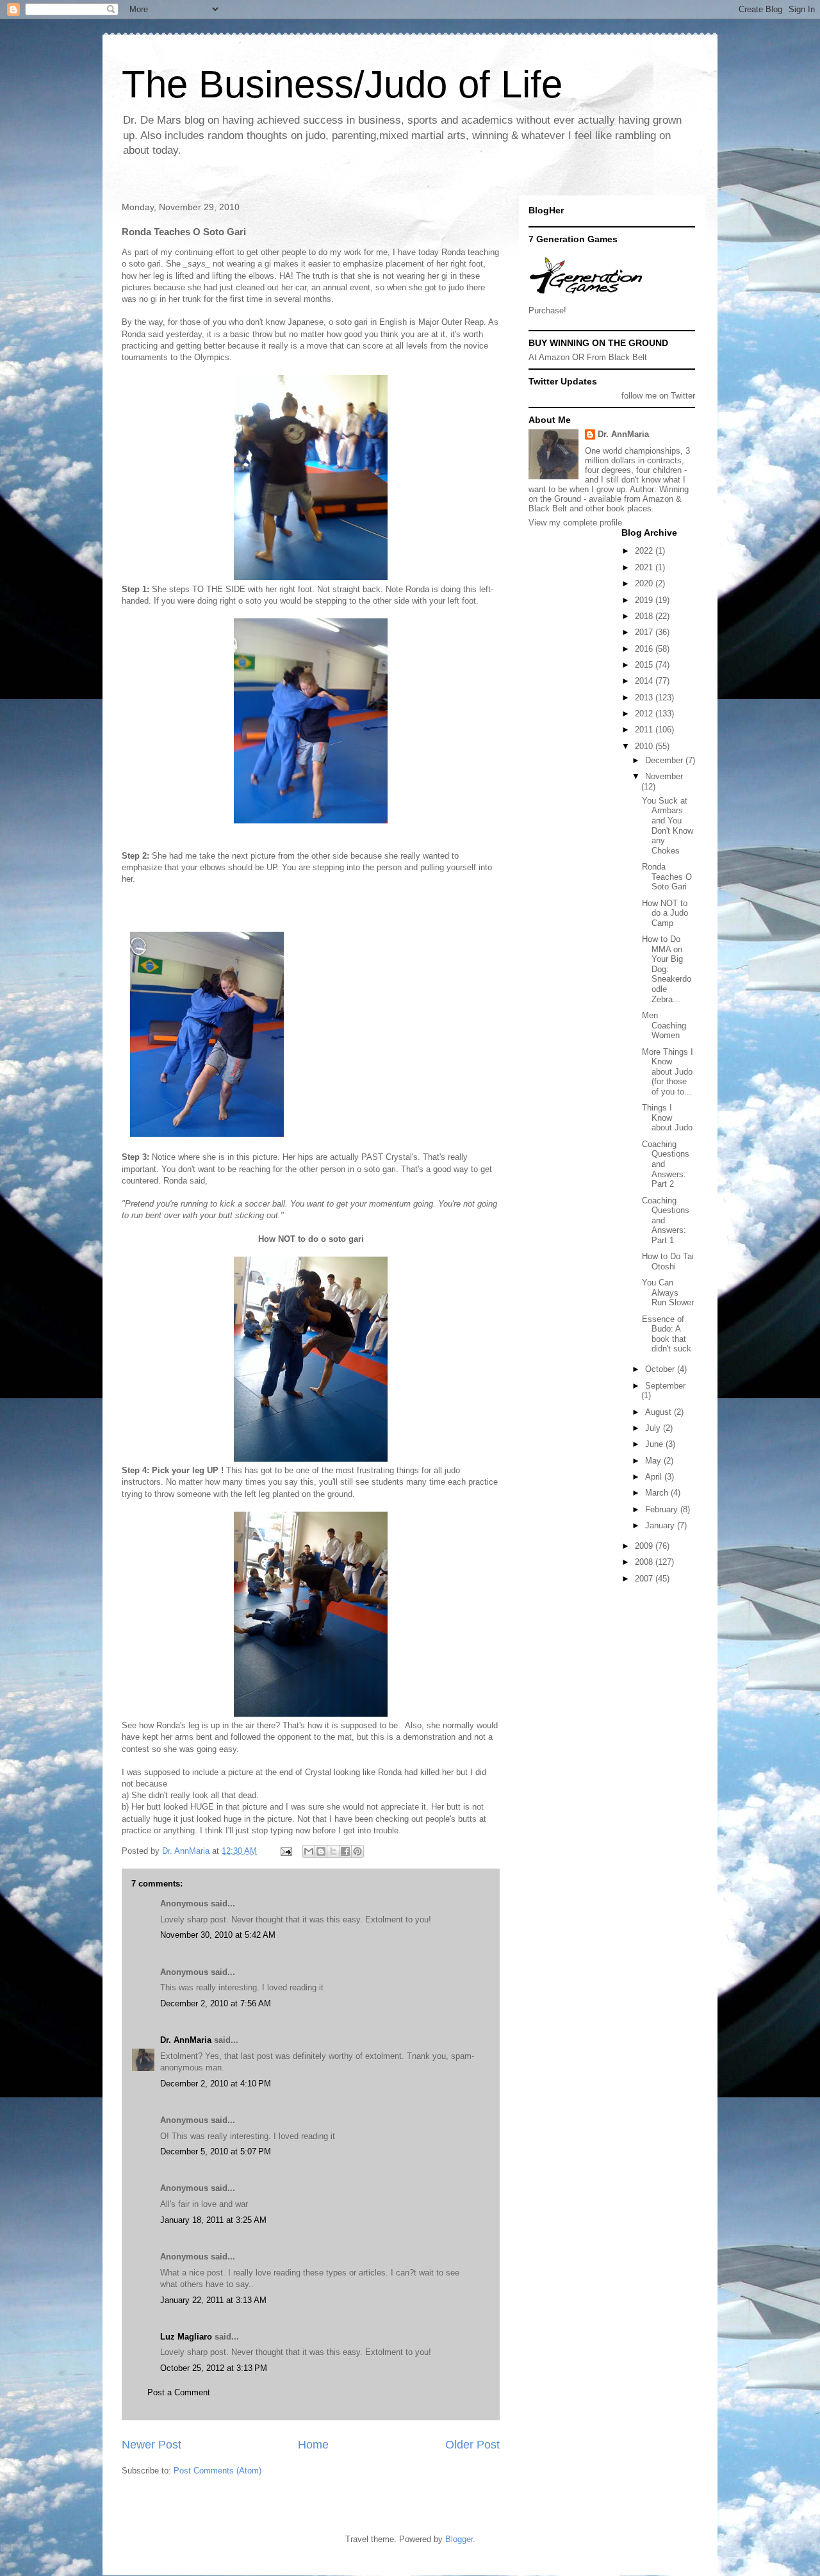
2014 (645, 681)
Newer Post (152, 2445)
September (665, 1386)
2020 (645, 583)
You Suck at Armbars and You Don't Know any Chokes (668, 826)
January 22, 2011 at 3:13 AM (213, 2300)
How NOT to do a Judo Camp (665, 913)
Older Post (472, 2445)
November (664, 776)
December (665, 760)
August (660, 1412)
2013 (645, 698)
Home (313, 2445)
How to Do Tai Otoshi (668, 1261)
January (661, 1525)
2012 (645, 714)
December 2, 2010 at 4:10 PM (216, 2084)
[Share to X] (333, 1851)
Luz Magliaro (186, 2337)
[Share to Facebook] (345, 1851)
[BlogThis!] (321, 1851)
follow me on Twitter (658, 396)
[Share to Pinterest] (357, 1851)
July (654, 1428)
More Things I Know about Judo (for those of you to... (668, 1072)
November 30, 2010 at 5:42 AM (218, 1935)
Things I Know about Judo (667, 1118)
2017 (645, 632)
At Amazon (549, 357)
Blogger (459, 2539)
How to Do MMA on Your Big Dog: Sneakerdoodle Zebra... (667, 969)
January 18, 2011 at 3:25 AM (213, 2220)
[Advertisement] (586, 1636)
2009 (645, 1546)
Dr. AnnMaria (186, 2040)
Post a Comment (179, 2392)
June (655, 1444)
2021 (645, 567)
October (661, 1369)
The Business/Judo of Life (342, 84)
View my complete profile (575, 523)
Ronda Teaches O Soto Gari (667, 877)
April (655, 1477)
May (654, 1461)
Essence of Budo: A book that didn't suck (667, 1334)
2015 (645, 665)
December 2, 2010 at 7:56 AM (216, 2003)
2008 (645, 1562)
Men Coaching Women (664, 1025)
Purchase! (547, 310)
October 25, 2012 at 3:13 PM (214, 2368)
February (663, 1509)
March (658, 1493)
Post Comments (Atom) (217, 2471)
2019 (645, 600)
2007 (645, 1579)
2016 (645, 649)
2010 (645, 746)
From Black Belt (617, 357)
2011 (645, 730)
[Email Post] (285, 1851)
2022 (645, 551)
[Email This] (309, 1851)
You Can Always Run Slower (668, 1292)
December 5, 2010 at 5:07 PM (216, 2151)
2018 (645, 616)
